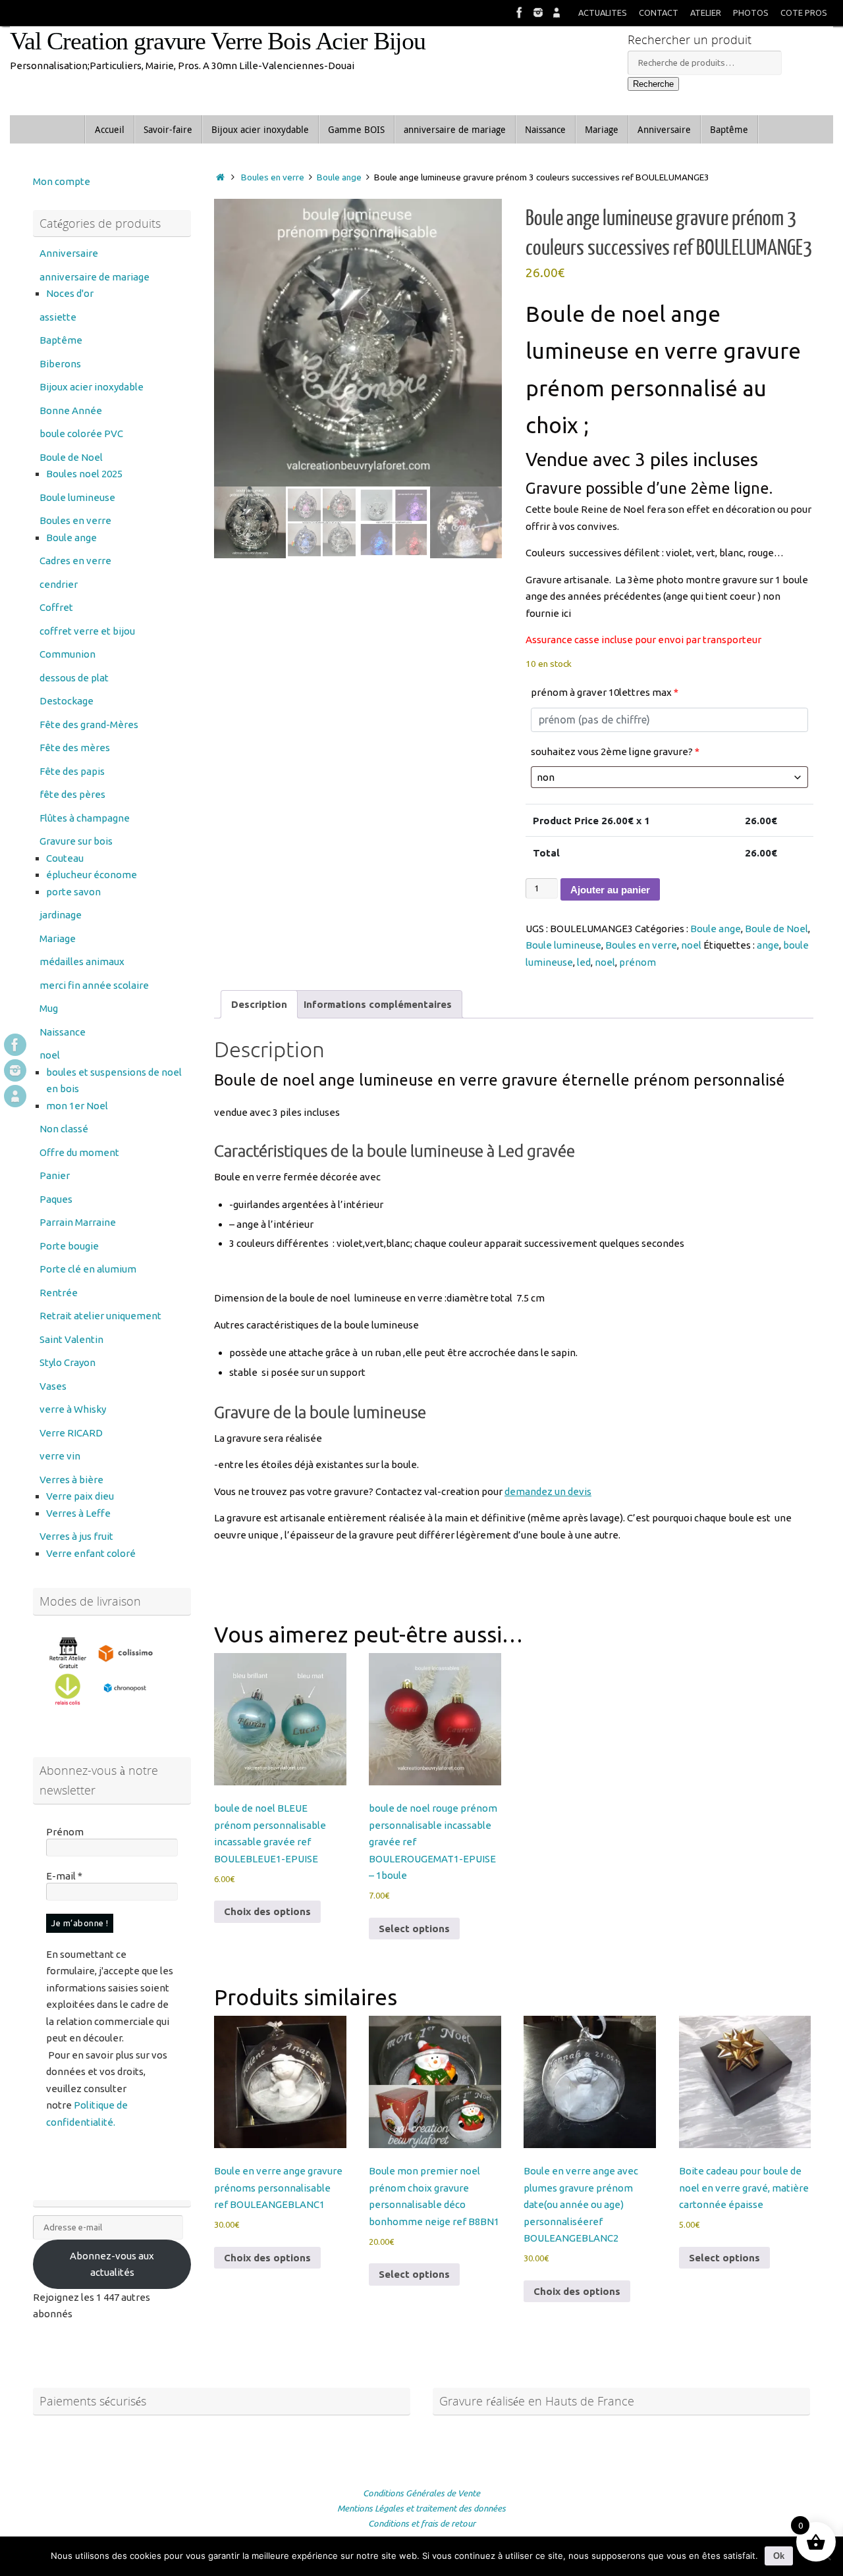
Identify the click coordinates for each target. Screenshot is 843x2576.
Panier (55, 1175)
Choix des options (267, 1911)
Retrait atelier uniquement (100, 1316)
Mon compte (62, 181)
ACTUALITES (603, 13)
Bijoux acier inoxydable (92, 387)
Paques (56, 1199)
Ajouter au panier (610, 890)
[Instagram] (538, 13)
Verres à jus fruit (76, 1536)
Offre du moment (79, 1152)
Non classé (64, 1129)
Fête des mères (75, 748)
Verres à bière (71, 1480)
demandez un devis (548, 1491)
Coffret (56, 607)
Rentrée (59, 1293)
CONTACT (659, 13)
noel (691, 945)
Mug (49, 1008)
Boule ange (339, 177)
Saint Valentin (71, 1339)
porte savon (73, 892)
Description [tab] (259, 1004)
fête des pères (72, 794)
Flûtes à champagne (85, 818)
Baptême (61, 340)
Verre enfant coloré (91, 1553)
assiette (58, 317)
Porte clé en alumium (88, 1269)
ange (768, 945)
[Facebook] (520, 13)
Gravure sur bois (76, 841)
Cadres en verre (75, 561)
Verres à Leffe (78, 1513)
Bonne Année (71, 410)
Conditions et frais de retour (422, 2523)
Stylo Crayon (68, 1362)
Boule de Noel (776, 929)
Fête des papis (72, 771)
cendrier (59, 584)
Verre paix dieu (80, 1496)
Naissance (63, 1032)
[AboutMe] (557, 13)
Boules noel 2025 (84, 474)
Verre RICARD (71, 1433)
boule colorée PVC (81, 434)
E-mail (64, 1876)
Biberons (60, 364)
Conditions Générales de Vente (421, 2493)
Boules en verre (273, 177)
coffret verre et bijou (87, 631)
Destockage (67, 701)
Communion (68, 654)
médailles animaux (82, 961)
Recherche (653, 84)
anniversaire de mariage (95, 277)
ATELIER (706, 13)
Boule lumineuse (563, 945)
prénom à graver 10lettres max (605, 692)
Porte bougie (69, 1246)
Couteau (65, 858)
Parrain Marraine (78, 1222)
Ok (779, 2556)
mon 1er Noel (77, 1106)
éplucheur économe (92, 875)
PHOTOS (751, 13)
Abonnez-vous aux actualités (112, 2264)
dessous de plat (74, 678)
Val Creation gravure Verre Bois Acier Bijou (218, 41)
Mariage (58, 938)
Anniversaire (69, 253)
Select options (414, 1929)
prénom (638, 962)
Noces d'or (70, 293)
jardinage (61, 915)
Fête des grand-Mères (89, 724)
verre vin (60, 1456)
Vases (53, 1386)
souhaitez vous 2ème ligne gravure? (615, 751)
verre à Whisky (73, 1409)
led (584, 962)
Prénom (65, 1832)
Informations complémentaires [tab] (378, 1004)
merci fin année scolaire (94, 985)
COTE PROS (804, 13)
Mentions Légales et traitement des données (421, 2508)
